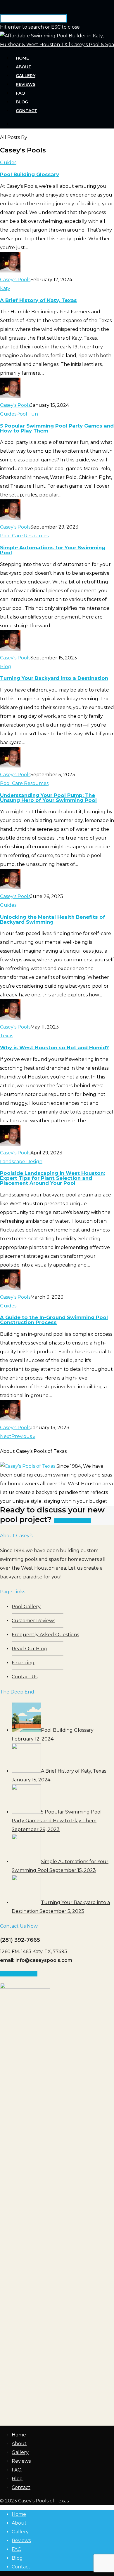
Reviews (26, 84)
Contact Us (25, 1677)
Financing (23, 1663)
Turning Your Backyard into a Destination (54, 678)
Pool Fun (27, 414)
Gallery (26, 76)
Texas (7, 1036)
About (24, 67)
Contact (26, 111)
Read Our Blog (29, 1649)
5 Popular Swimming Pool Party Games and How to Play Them (57, 428)
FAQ (20, 93)
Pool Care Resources (24, 536)
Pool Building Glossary (30, 174)
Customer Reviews (33, 1621)
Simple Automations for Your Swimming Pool (53, 550)
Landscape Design (21, 1162)
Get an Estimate (72, 1520)
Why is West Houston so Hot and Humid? (55, 1048)
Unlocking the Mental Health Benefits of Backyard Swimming (53, 919)
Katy (5, 288)
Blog (22, 102)
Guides (8, 163)
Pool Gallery (26, 1607)
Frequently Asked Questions (45, 1635)
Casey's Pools (15, 280)
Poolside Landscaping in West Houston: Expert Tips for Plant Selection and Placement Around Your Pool (52, 1178)
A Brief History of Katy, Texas (38, 300)
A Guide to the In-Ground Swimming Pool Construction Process (54, 1320)
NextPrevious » (18, 1436)
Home (22, 58)
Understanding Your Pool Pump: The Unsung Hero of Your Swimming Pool (48, 798)
